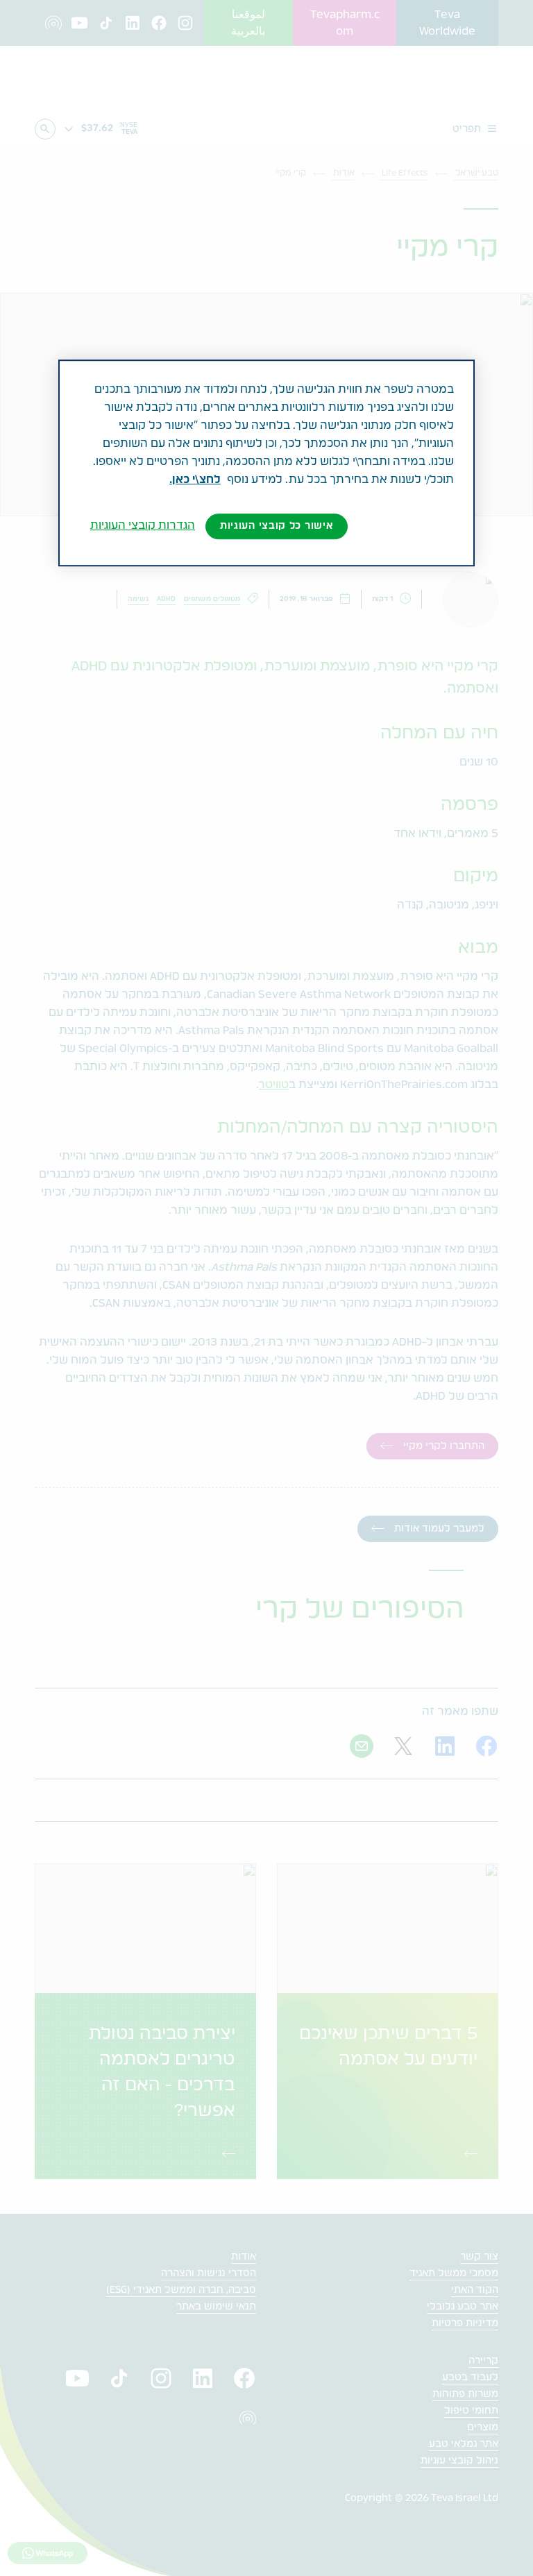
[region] (266, 463)
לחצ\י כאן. (195, 480)
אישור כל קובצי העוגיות (277, 526)
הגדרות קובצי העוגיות (143, 525)
